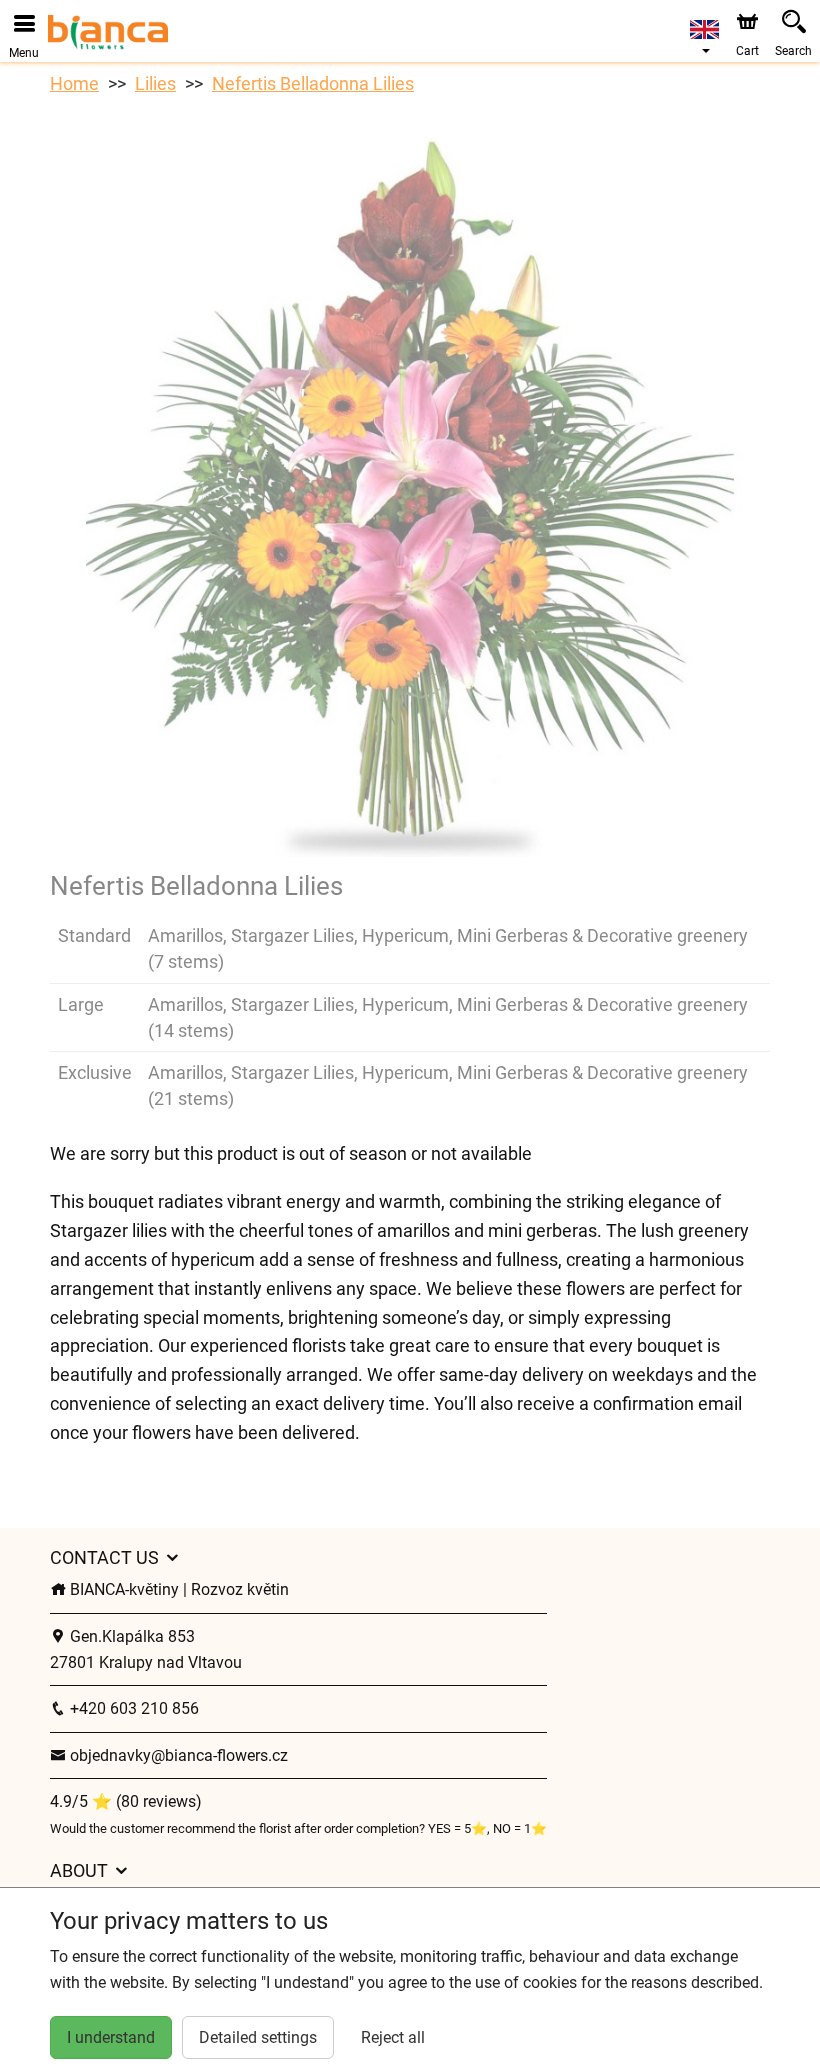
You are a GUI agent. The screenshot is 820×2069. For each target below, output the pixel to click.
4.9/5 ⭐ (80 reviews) (126, 1801)
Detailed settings (258, 2037)
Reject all (393, 2037)
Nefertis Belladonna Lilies (313, 83)
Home (74, 83)
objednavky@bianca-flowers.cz (177, 1755)
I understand (111, 2037)
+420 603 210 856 (132, 1708)
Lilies (155, 83)
